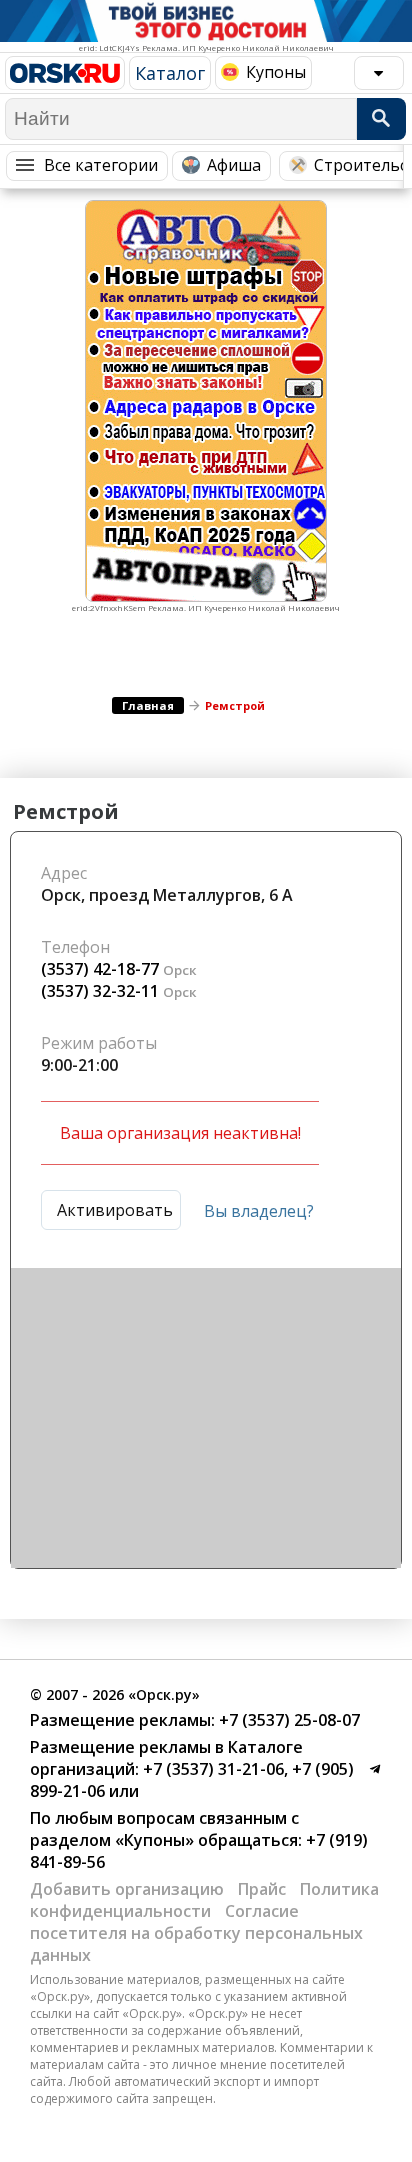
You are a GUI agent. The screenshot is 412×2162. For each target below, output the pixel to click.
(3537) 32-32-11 (100, 991)
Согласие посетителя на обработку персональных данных (196, 1933)
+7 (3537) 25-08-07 (287, 1720)
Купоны (276, 72)
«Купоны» (154, 1840)
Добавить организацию (127, 1889)
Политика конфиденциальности (204, 1900)
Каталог (170, 73)
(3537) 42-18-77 (100, 969)
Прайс (262, 1889)
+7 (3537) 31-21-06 (211, 1769)
